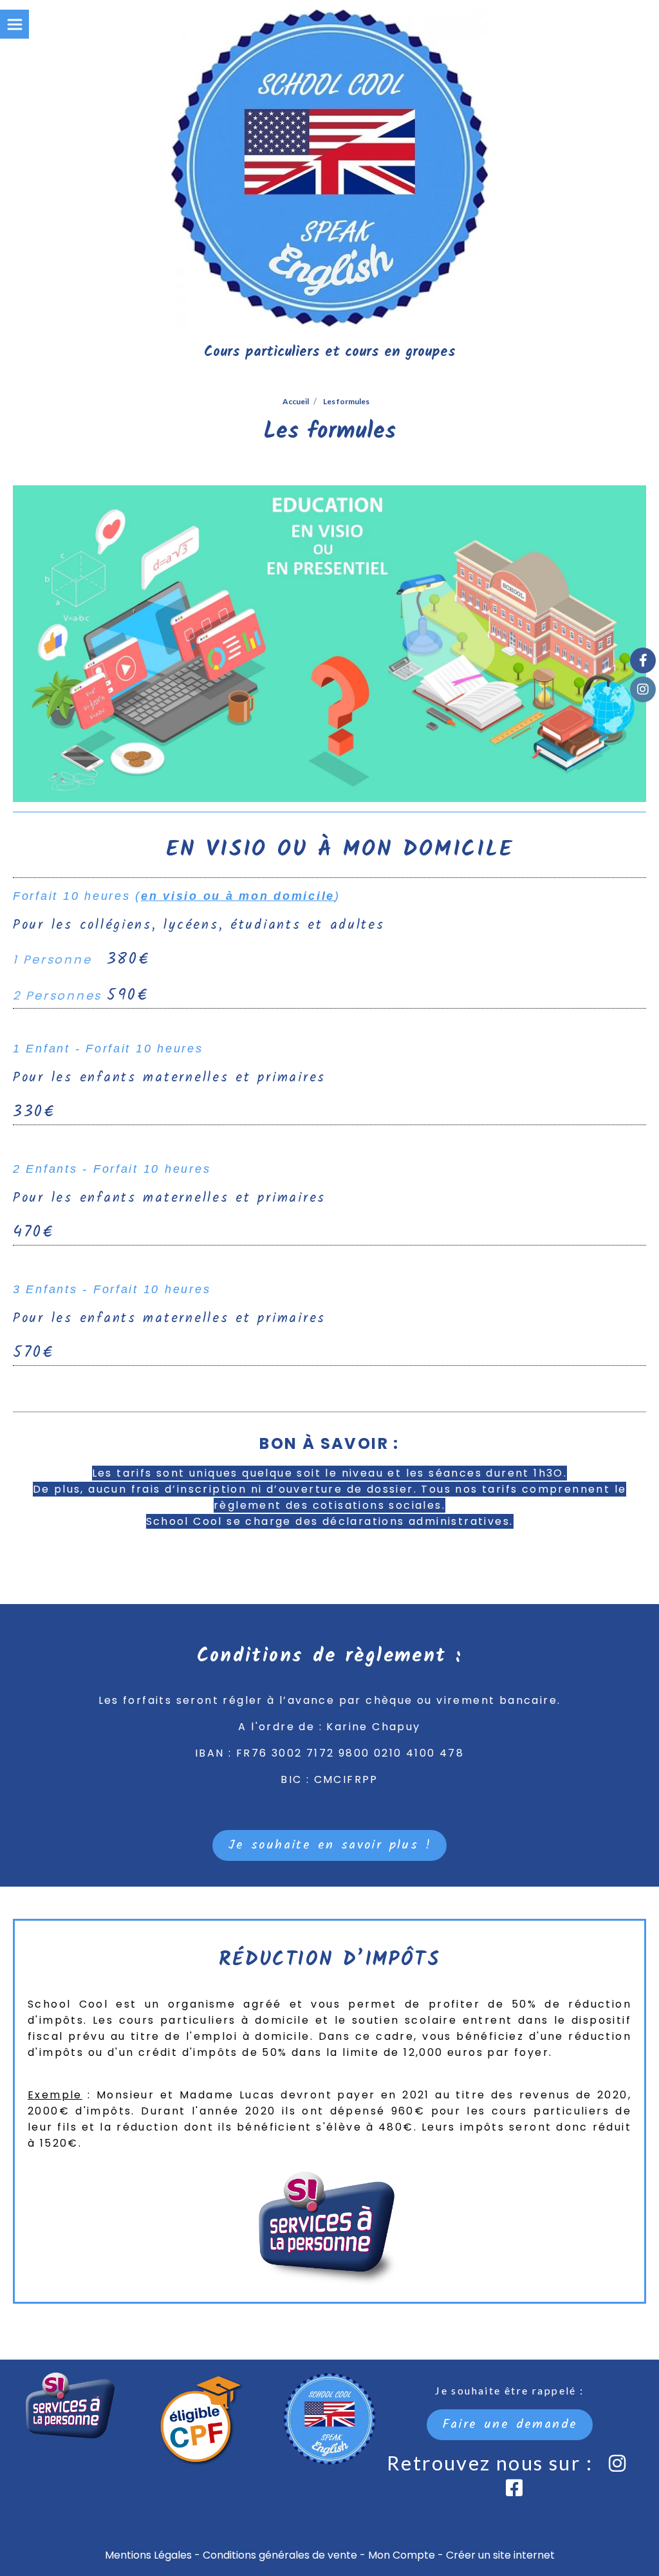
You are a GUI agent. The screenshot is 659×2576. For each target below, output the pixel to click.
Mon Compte (402, 2555)
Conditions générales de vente (280, 2555)
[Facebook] (643, 660)
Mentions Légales (148, 2555)
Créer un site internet (500, 2555)
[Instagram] (643, 689)
